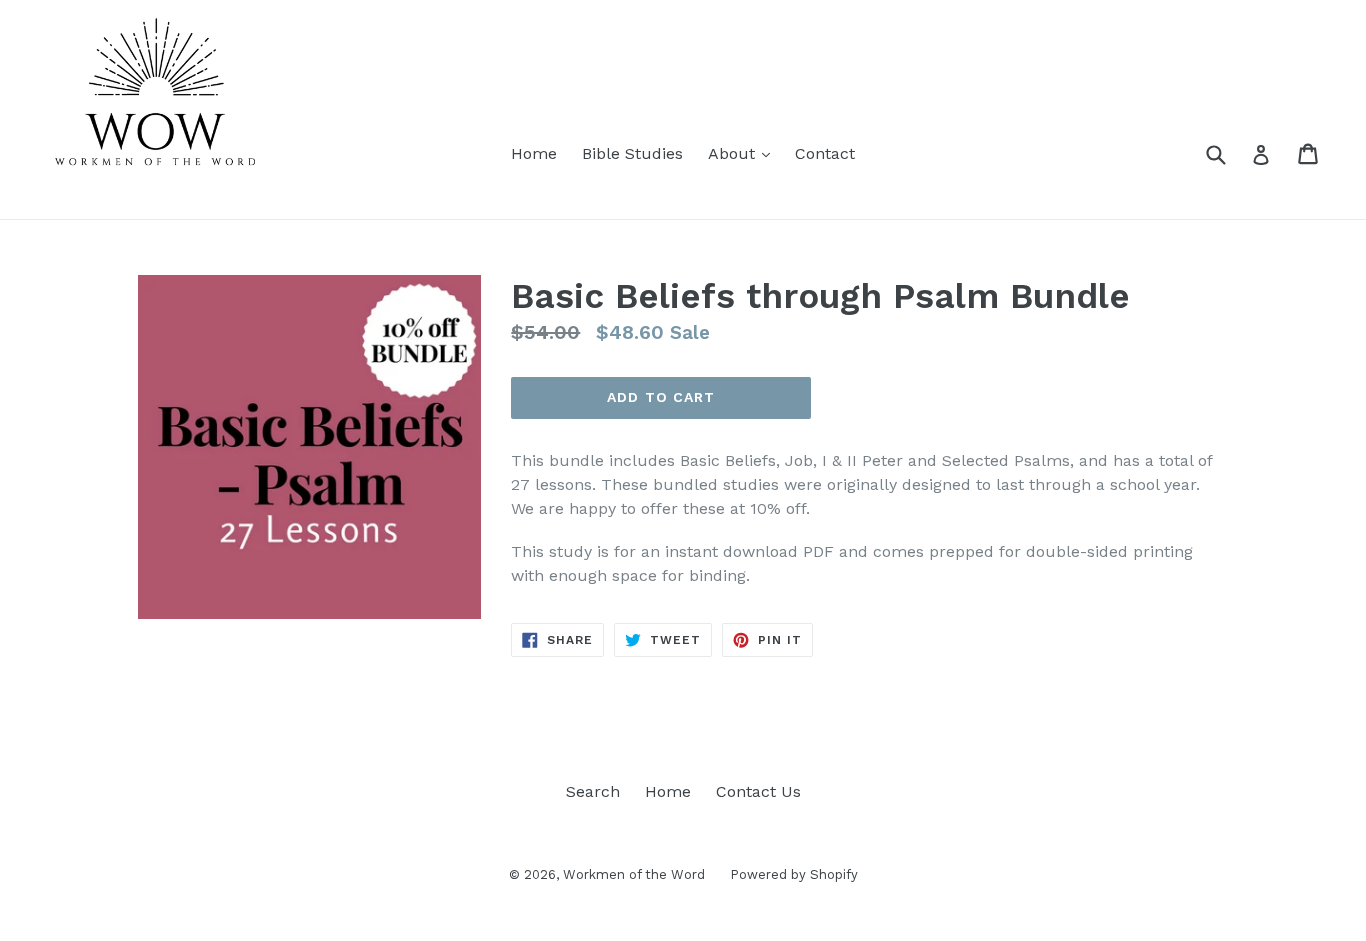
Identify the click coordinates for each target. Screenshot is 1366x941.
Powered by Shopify (794, 874)
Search (593, 791)
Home (534, 153)
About (744, 153)
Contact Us (758, 791)
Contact (825, 153)
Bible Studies (632, 153)
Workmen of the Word (634, 874)
